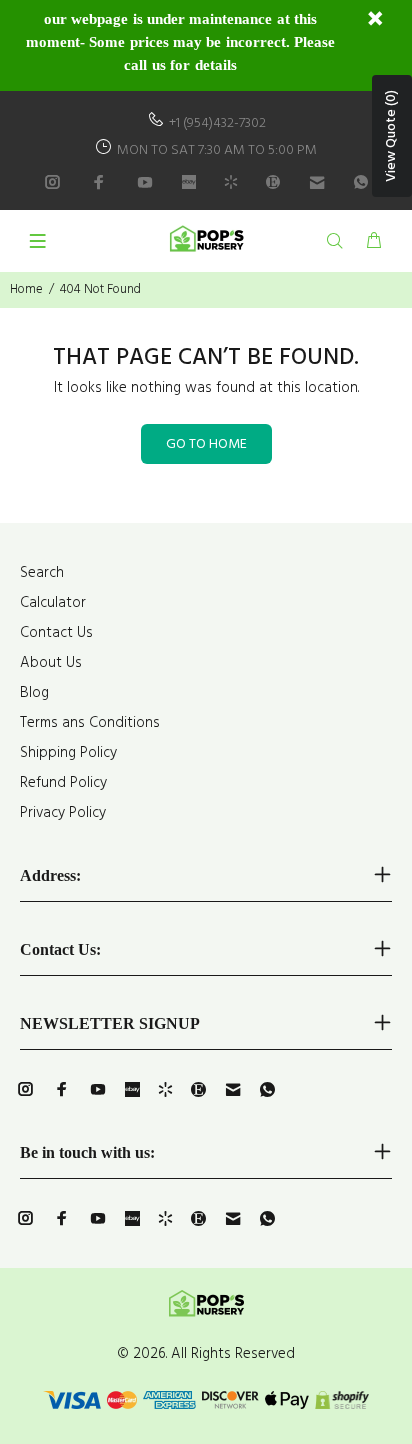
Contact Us (56, 633)
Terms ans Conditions (90, 723)
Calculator (53, 603)
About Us (51, 663)
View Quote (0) (391, 136)
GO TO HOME (206, 444)
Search (42, 573)
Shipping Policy (68, 753)
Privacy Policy (63, 813)
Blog (34, 693)
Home (26, 289)
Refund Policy (63, 783)
